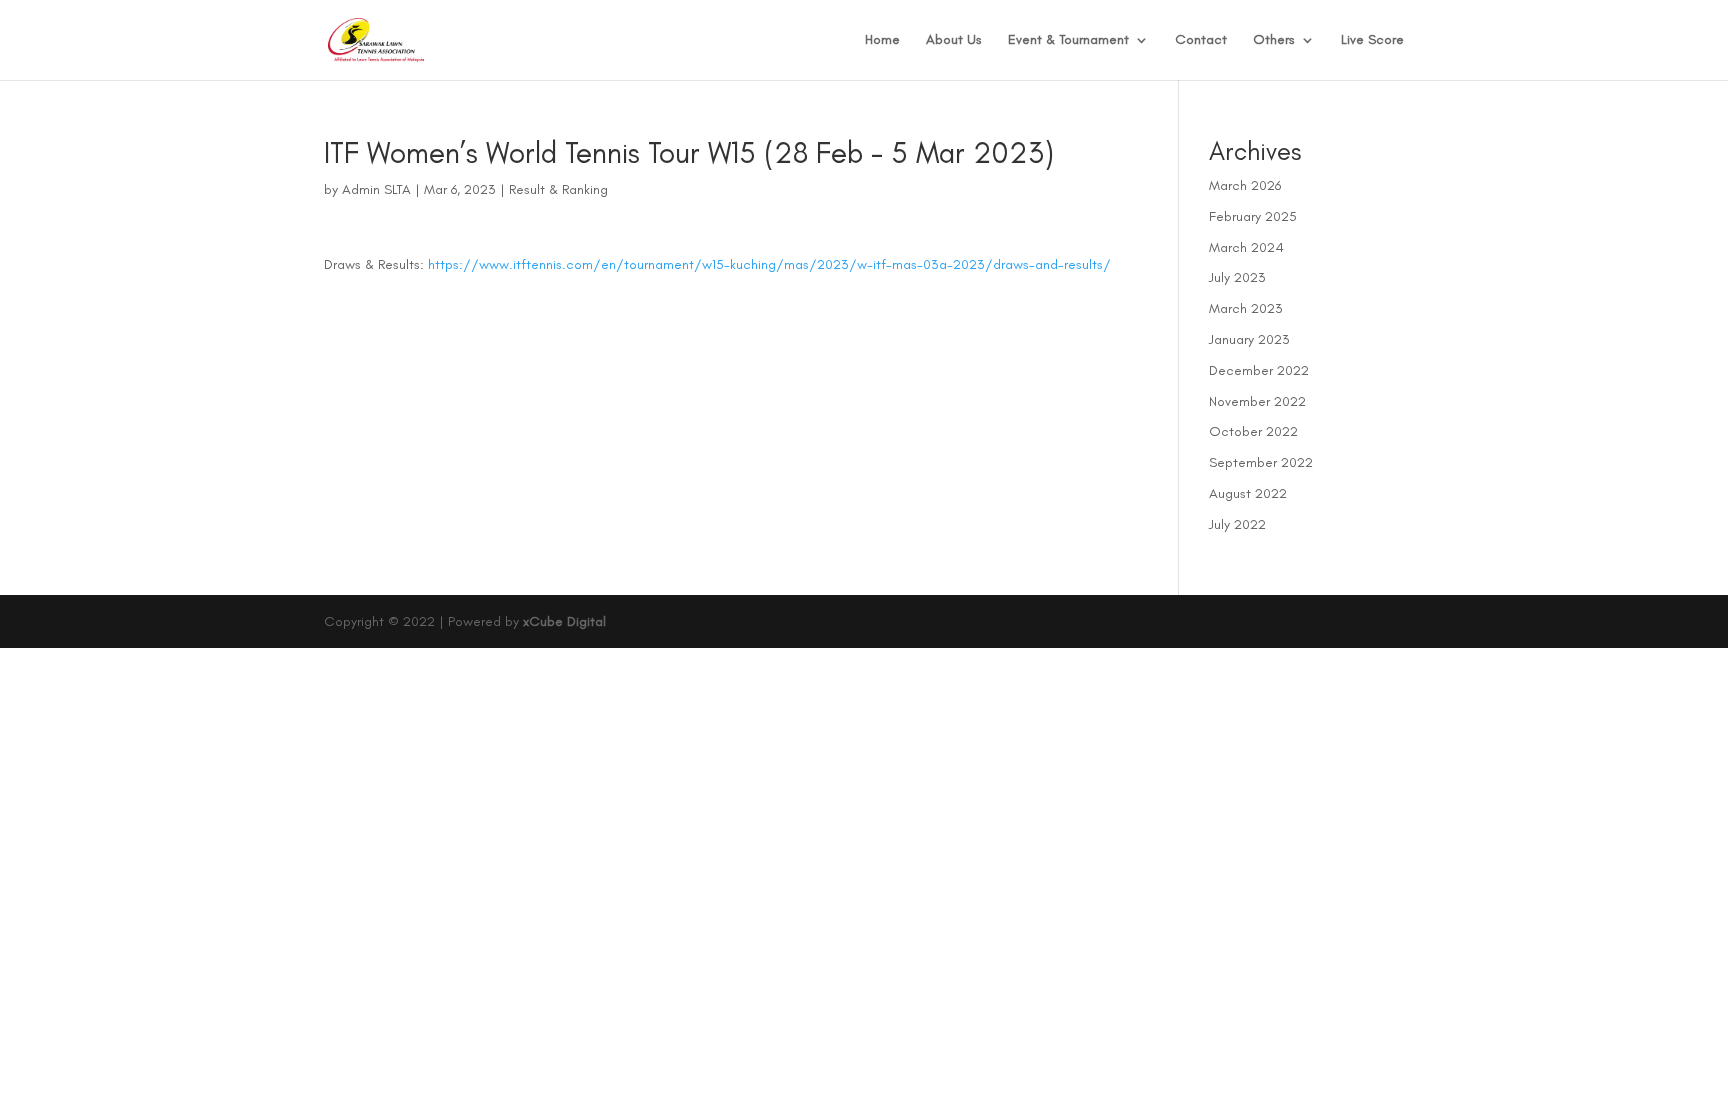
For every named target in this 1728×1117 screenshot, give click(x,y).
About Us (954, 40)
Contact (1201, 40)
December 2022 (1259, 370)
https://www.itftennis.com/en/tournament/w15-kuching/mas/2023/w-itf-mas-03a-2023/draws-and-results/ (769, 264)
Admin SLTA (376, 189)
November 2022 (1257, 401)
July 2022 (1237, 524)
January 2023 (1249, 339)
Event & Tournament (1068, 40)
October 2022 (1253, 431)
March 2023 (1246, 308)
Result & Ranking (558, 189)
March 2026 (1245, 185)
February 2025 (1253, 216)
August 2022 (1248, 493)
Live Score (1372, 40)
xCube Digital (564, 621)
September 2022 (1261, 462)
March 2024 (1246, 247)
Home (882, 40)
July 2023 (1237, 277)
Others (1274, 40)
